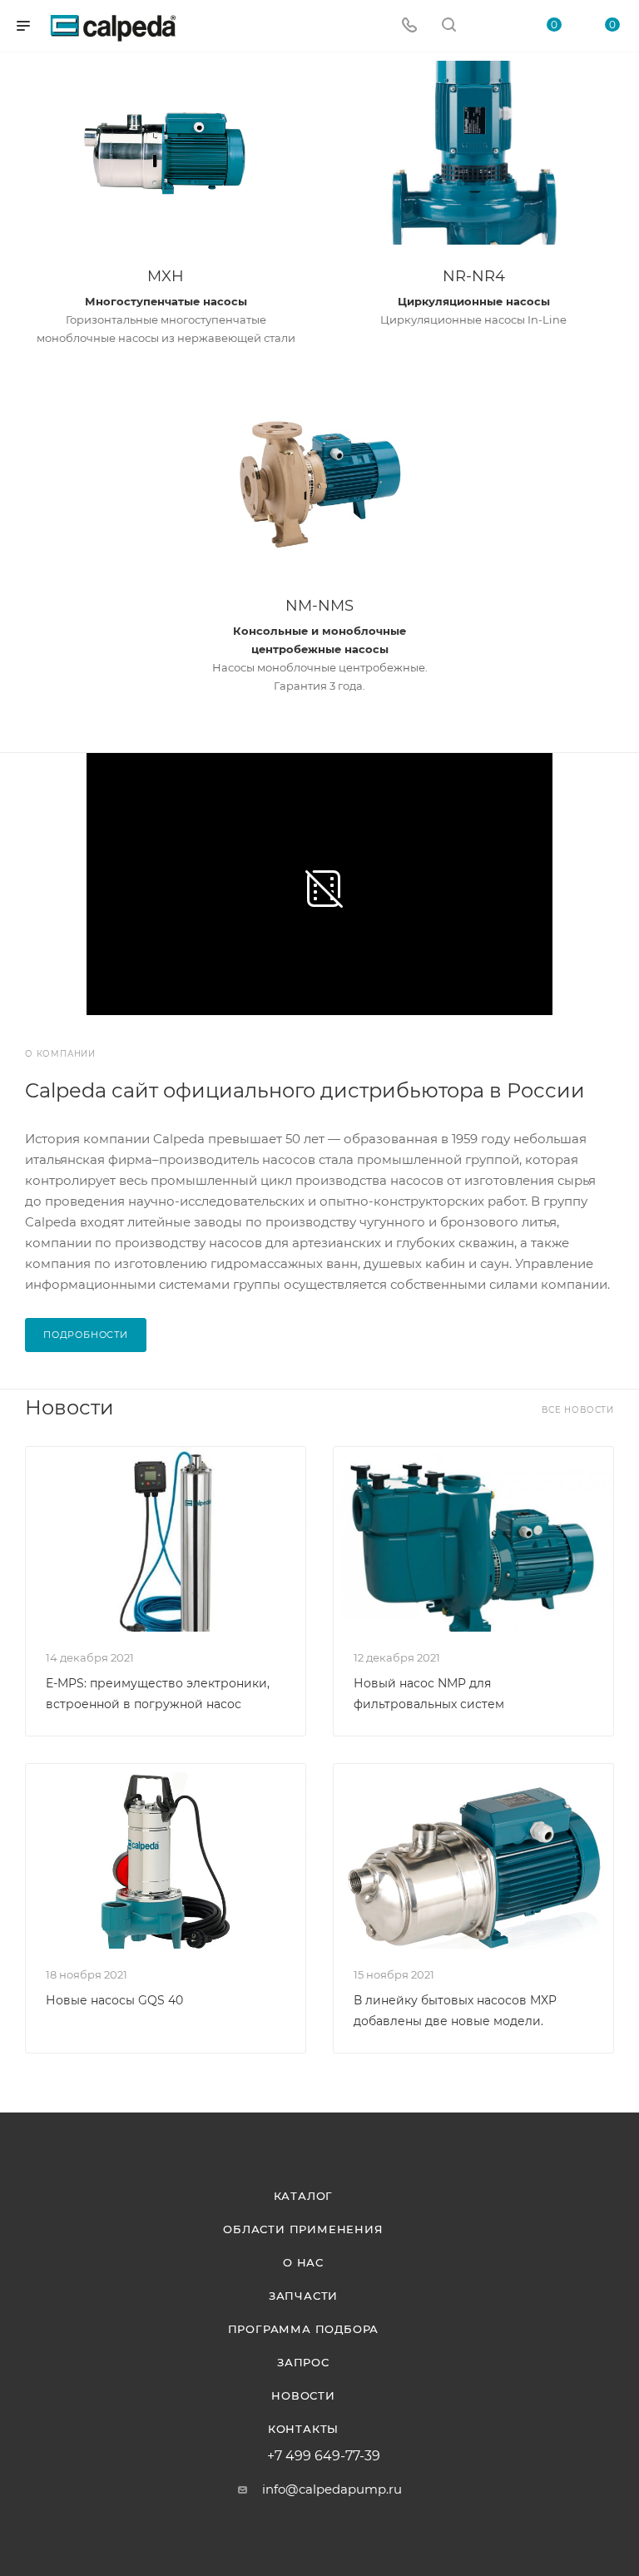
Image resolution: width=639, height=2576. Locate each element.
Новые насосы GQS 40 (114, 2000)
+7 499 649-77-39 (324, 2456)
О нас (303, 2262)
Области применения (303, 2229)
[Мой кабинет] (488, 26)
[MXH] (166, 153)
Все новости (578, 1410)
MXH (166, 276)
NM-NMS (319, 606)
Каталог (304, 2196)
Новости (303, 2395)
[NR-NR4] (473, 153)
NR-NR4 (474, 276)
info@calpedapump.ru (332, 2489)
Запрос (303, 2362)
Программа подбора (304, 2329)
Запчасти (303, 2296)
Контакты (303, 2429)
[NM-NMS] (319, 482)
